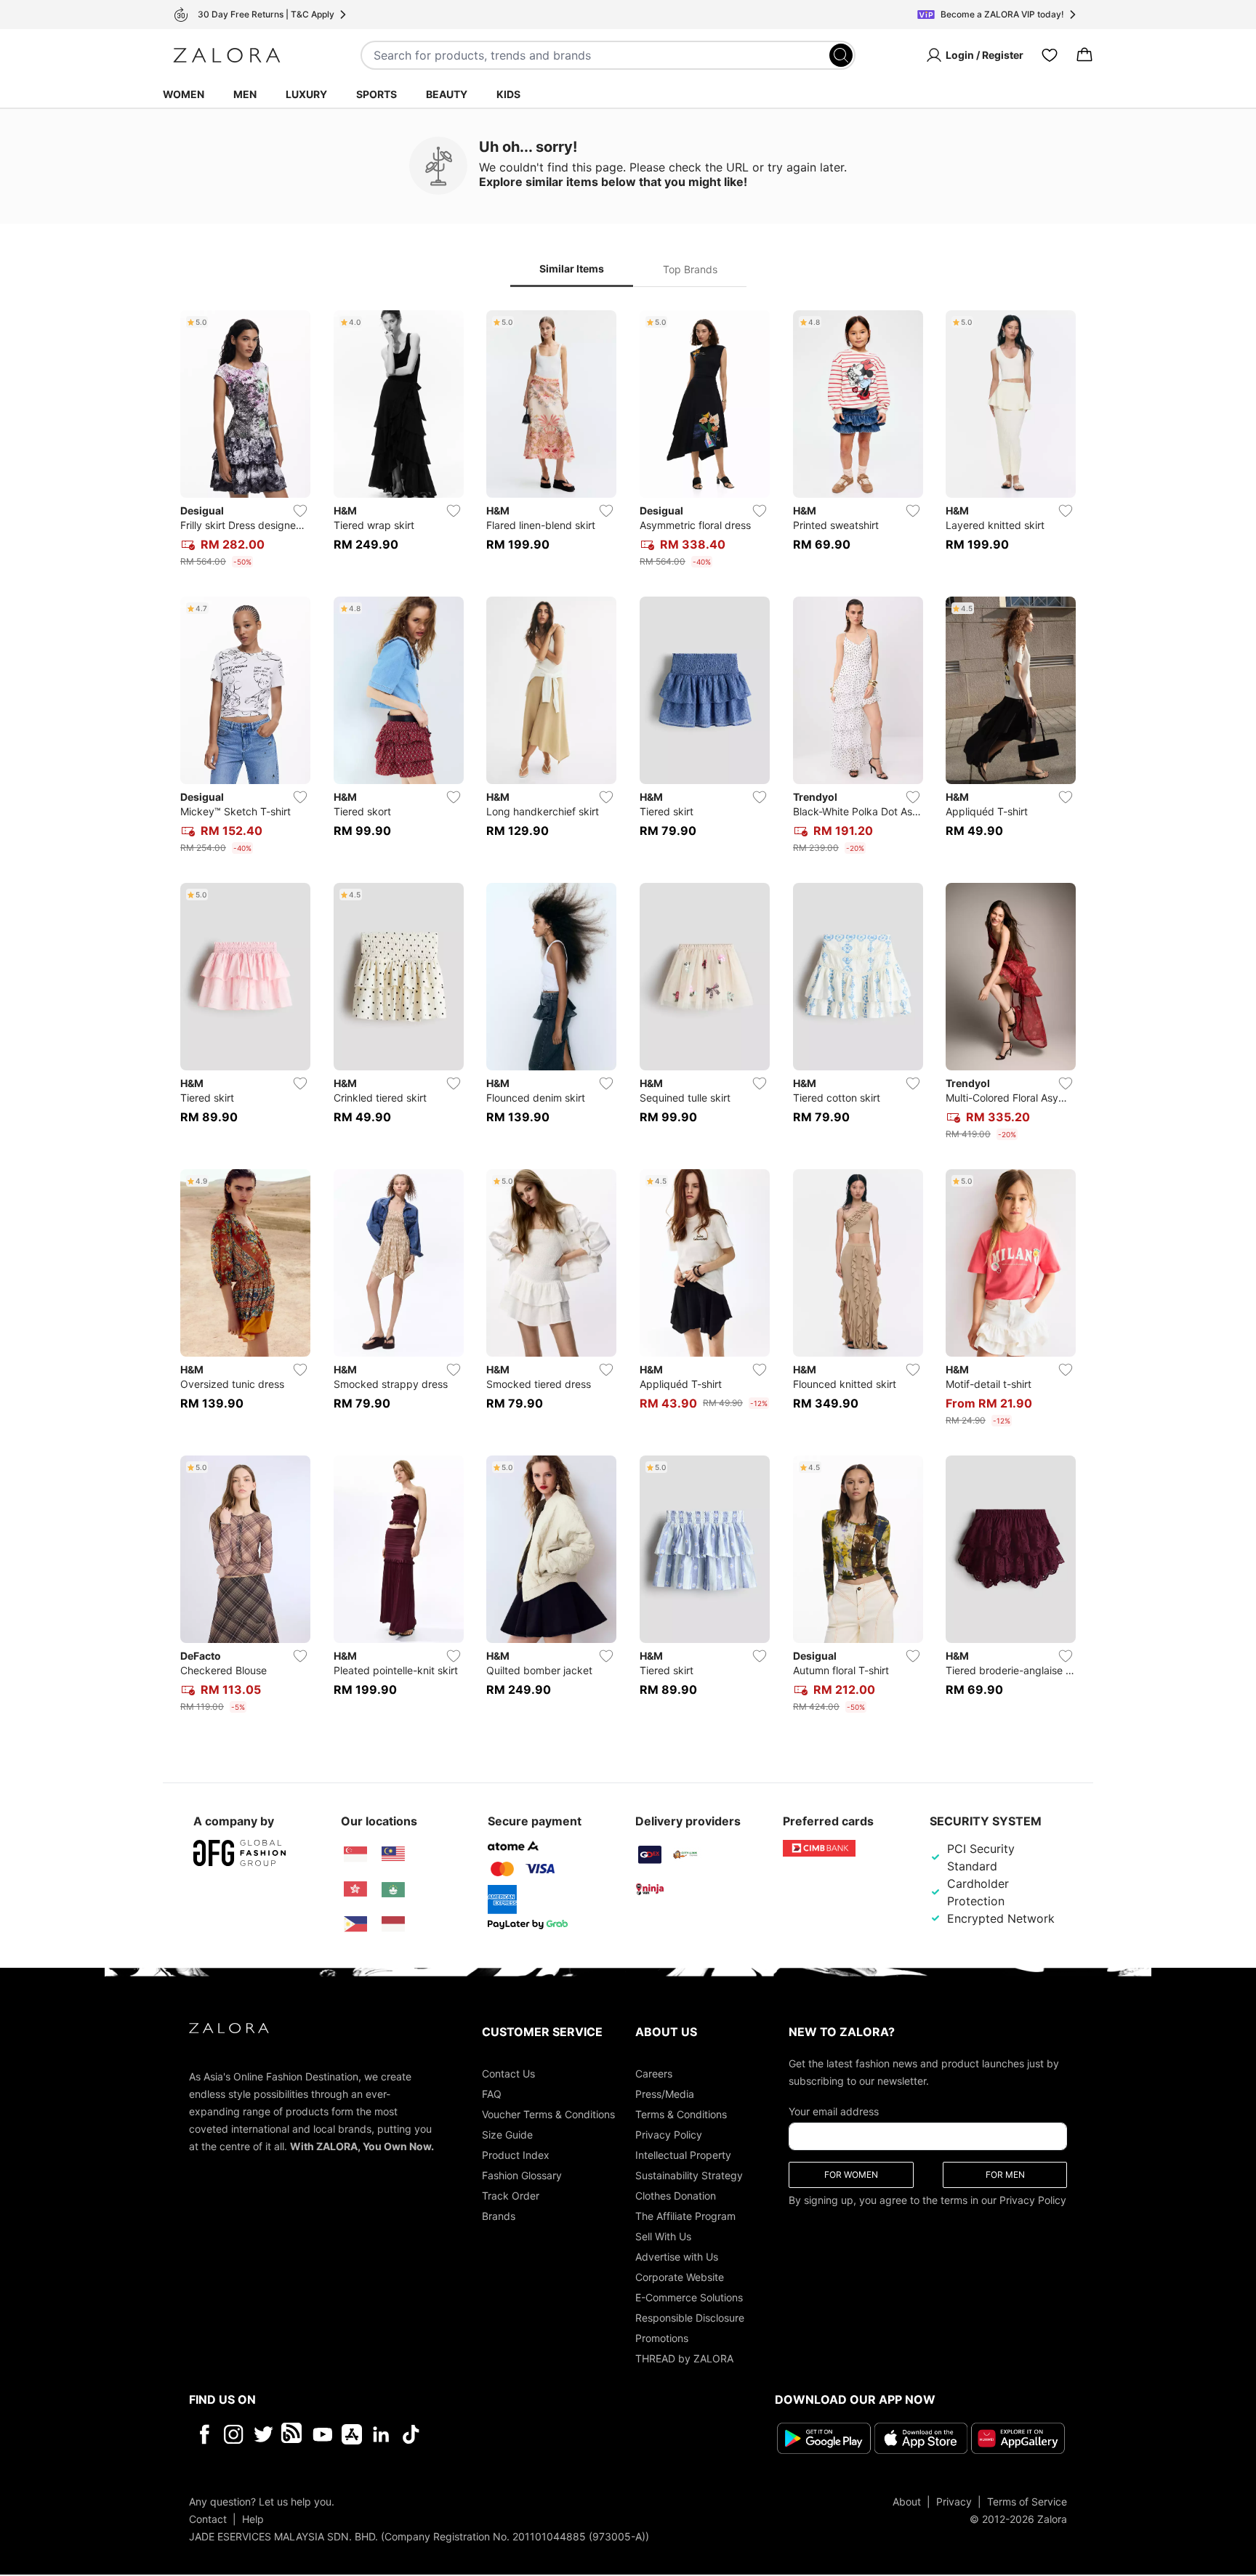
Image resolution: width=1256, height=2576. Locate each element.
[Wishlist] (1050, 55)
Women (184, 94)
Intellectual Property (683, 2155)
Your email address (834, 2111)
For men (1005, 2175)
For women (851, 2175)
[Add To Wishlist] (300, 511)
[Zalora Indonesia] (393, 1924)
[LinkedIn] (381, 2434)
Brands (499, 2216)
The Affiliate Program (685, 2216)
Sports (377, 94)
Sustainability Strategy (689, 2175)
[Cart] (1084, 55)
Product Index (516, 2155)
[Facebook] (204, 2434)
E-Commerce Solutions (689, 2297)
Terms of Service (1027, 2502)
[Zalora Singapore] (355, 1854)
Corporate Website (680, 2277)
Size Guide (507, 2135)
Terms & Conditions (681, 2114)
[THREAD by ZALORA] (293, 2434)
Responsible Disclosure (690, 2318)
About (907, 2502)
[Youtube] (322, 2434)
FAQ (492, 2094)
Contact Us (508, 2074)
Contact (208, 2519)
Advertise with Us (677, 2257)
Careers (654, 2074)
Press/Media (665, 2094)
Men (245, 94)
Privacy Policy (669, 2135)
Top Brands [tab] (690, 269)
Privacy (954, 2502)
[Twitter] (263, 2434)
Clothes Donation (676, 2196)
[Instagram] (234, 2434)
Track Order (511, 2196)
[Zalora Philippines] (355, 1924)
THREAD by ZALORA (684, 2358)
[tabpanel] (628, 1014)
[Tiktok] (505, 2434)
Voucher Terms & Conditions (548, 2114)
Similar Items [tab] (572, 268)
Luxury (306, 94)
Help (253, 2519)
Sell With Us (663, 2236)
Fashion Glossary (522, 2175)
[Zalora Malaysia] (393, 1854)
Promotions (662, 2338)
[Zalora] (227, 55)
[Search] (841, 55)
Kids (508, 94)
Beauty (447, 94)
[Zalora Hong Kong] (355, 1889)
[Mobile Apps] (352, 2434)
